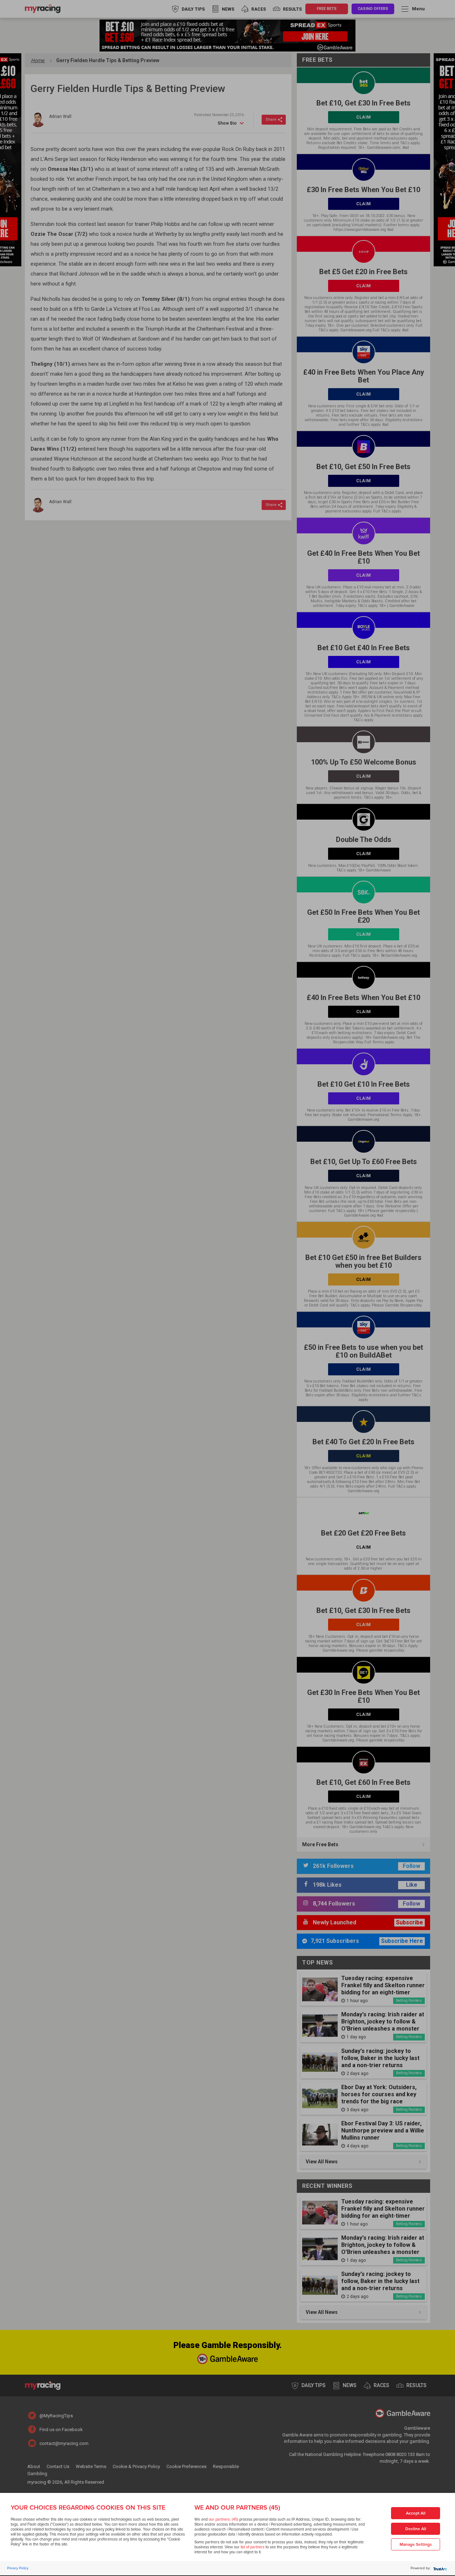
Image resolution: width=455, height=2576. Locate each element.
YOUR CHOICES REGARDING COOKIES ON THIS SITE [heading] (88, 2507)
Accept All (416, 2513)
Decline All (416, 2529)
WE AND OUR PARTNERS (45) (237, 2507)
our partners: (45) (223, 2519)
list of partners (253, 2547)
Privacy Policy (18, 2568)
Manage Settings (416, 2545)
